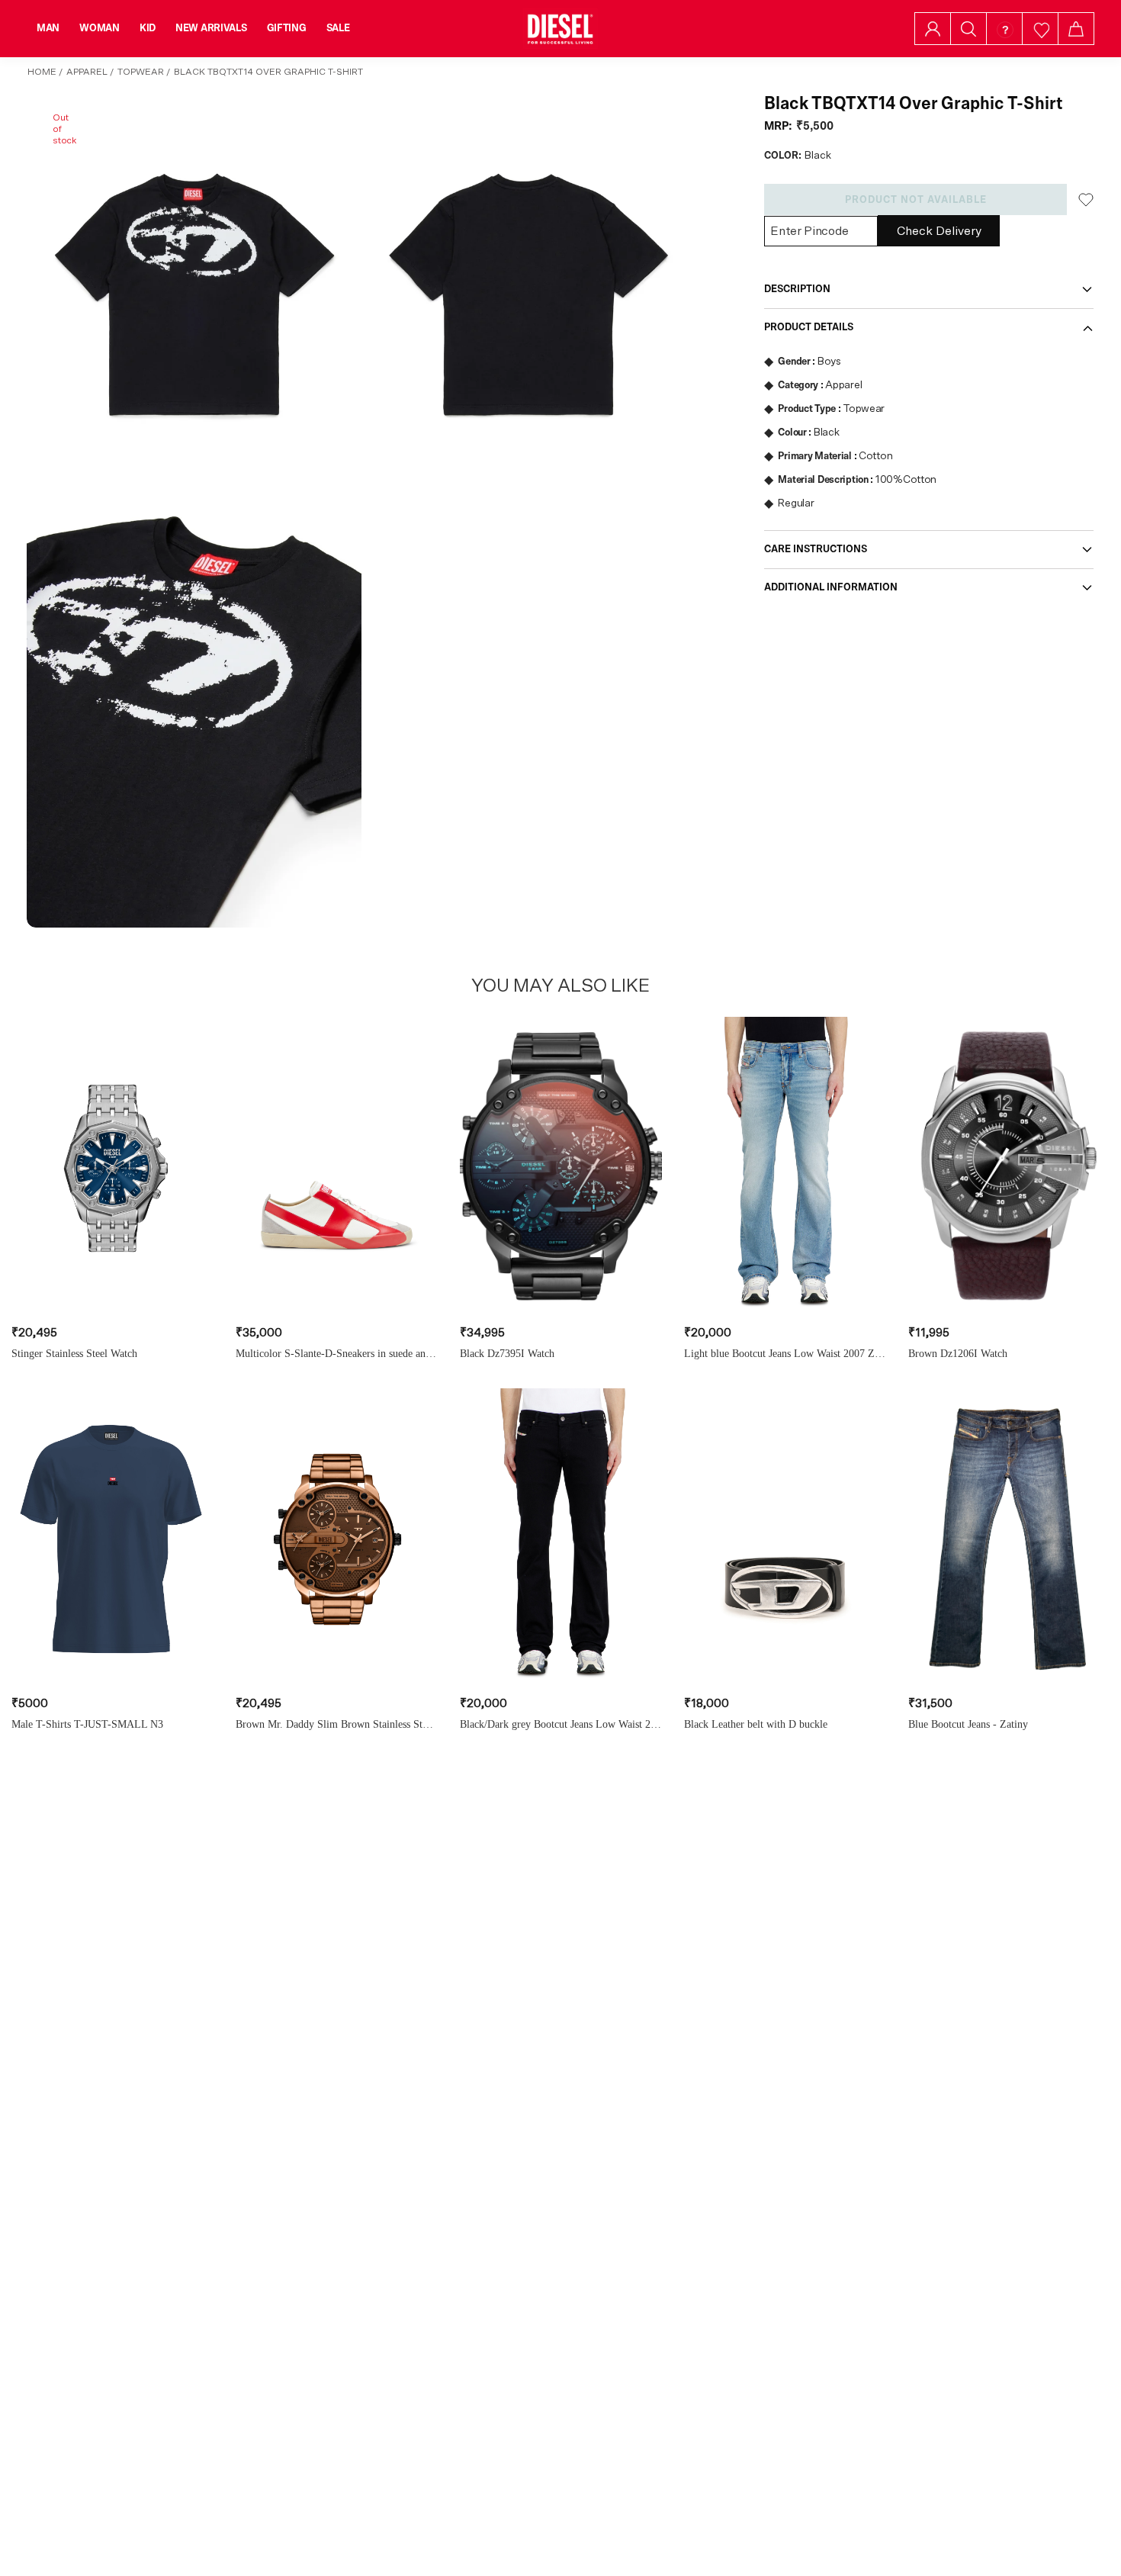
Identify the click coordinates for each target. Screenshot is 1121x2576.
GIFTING (287, 28)
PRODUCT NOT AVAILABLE (916, 200)
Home (42, 72)
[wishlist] (1041, 29)
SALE (338, 28)
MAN (48, 28)
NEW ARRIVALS (211, 28)
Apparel (87, 72)
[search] (968, 29)
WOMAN (100, 28)
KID (148, 28)
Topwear (141, 72)
